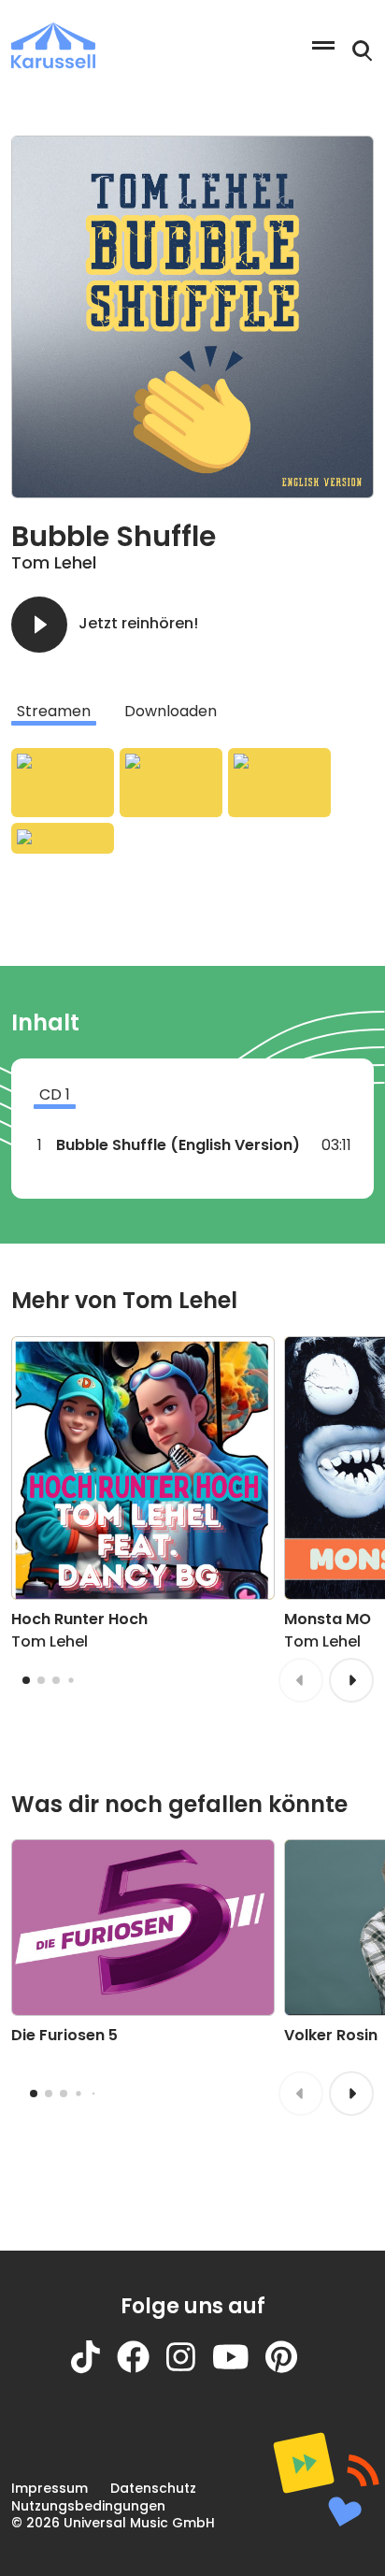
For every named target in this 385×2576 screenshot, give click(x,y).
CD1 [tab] (55, 1094)
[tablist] (192, 712)
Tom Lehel (54, 562)
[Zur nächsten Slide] (351, 1680)
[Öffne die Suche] (363, 51)
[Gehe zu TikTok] (94, 2369)
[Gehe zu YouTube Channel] (239, 2369)
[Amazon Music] (171, 783)
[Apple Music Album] (63, 783)
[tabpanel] (192, 801)
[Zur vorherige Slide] (301, 1680)
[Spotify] (279, 783)
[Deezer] (63, 838)
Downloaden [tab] (171, 711)
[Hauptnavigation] (323, 45)
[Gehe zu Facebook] (142, 2369)
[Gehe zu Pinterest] (290, 2369)
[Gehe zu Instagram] (189, 2369)
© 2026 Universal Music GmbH (113, 2523)
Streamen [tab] (54, 711)
